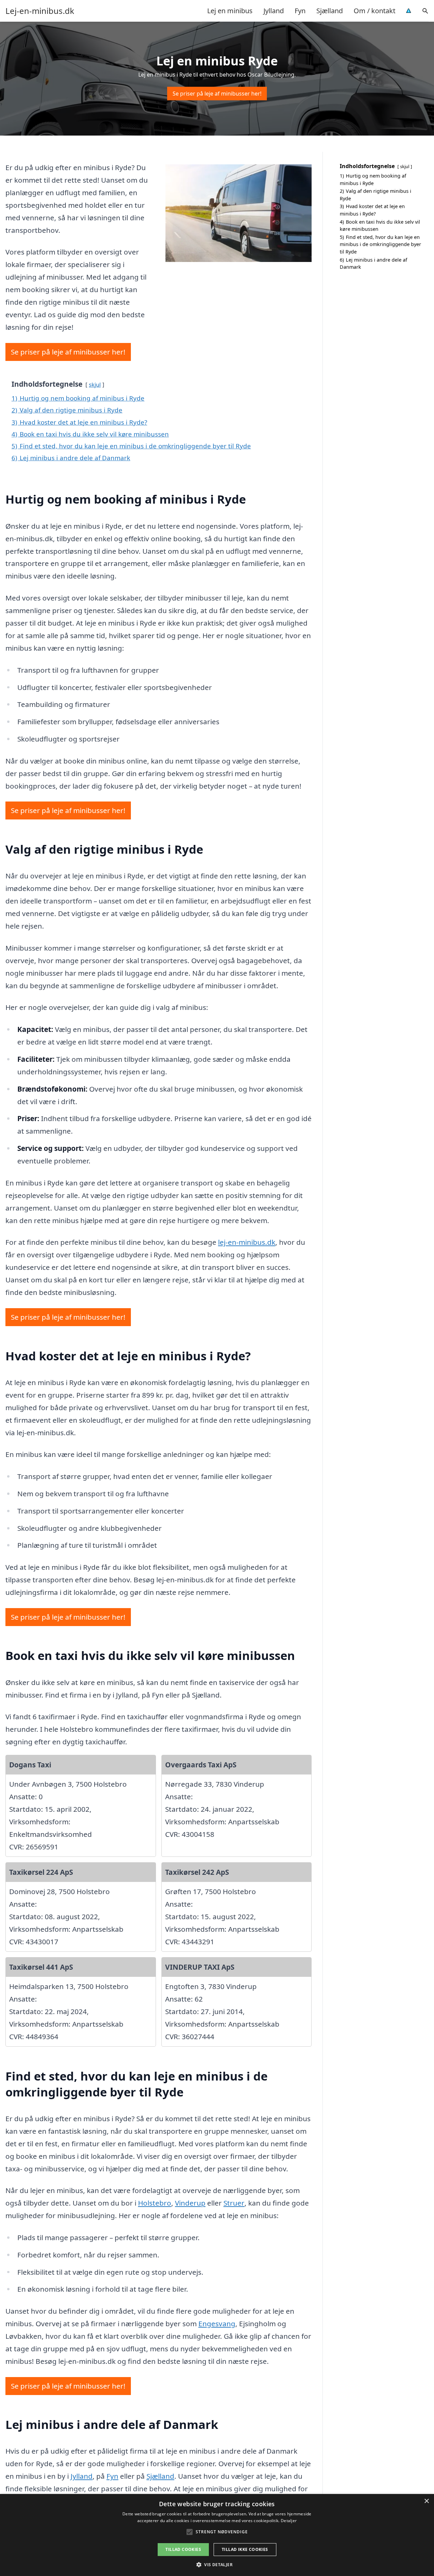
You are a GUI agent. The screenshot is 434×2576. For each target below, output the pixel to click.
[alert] (217, 2535)
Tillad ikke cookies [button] (245, 2549)
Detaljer (289, 2521)
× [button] (426, 2501)
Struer (234, 2203)
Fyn (300, 11)
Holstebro (155, 2203)
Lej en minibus (230, 11)
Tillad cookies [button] (183, 2549)
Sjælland (330, 11)
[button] (217, 2564)
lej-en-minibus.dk (247, 1242)
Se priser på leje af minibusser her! (217, 94)
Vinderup (190, 2203)
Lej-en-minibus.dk (40, 11)
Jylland (274, 11)
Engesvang (217, 2324)
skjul (95, 384)
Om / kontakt (374, 11)
